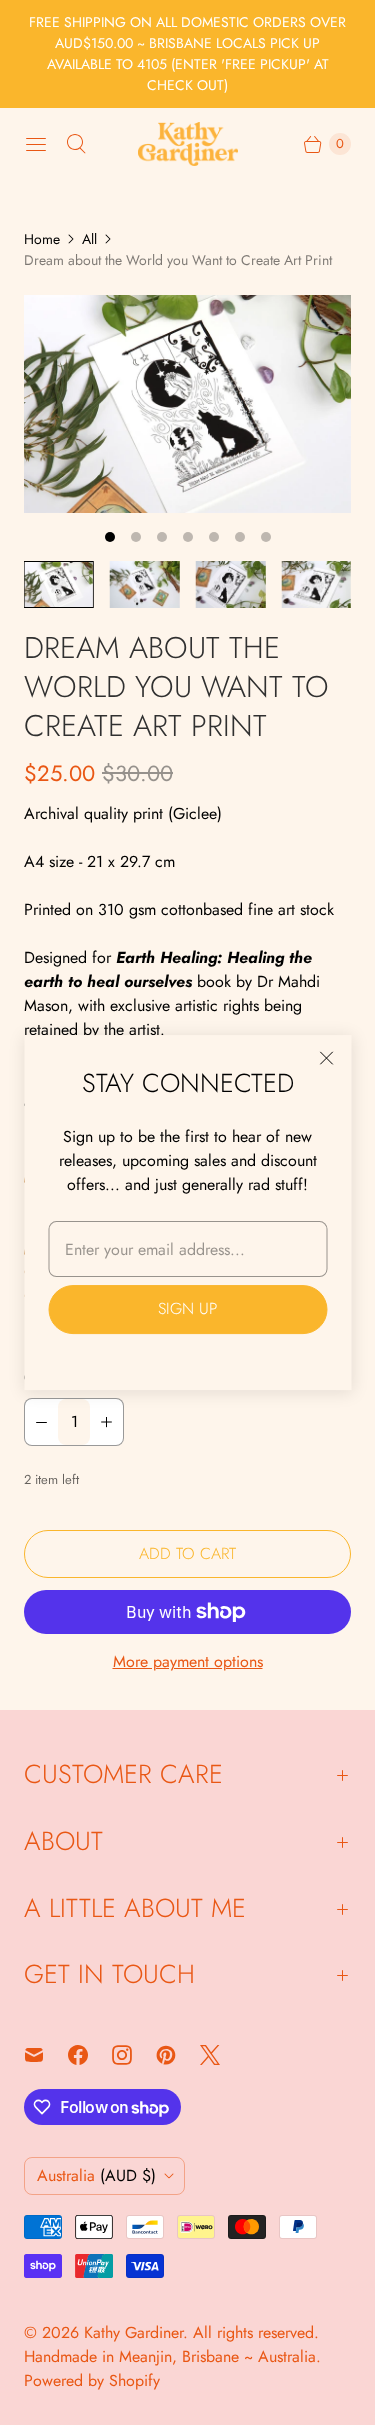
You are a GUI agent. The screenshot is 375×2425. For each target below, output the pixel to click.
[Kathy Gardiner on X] (222, 2055)
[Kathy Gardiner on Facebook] (90, 2055)
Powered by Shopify (92, 2380)
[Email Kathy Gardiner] (46, 2055)
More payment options (188, 1661)
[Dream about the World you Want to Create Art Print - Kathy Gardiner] (187, 404)
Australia (96, 2175)
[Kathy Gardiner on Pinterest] (178, 2055)
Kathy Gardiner (133, 2332)
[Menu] (36, 144)
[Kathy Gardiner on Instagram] (134, 2055)
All (89, 239)
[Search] (76, 144)
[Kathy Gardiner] (188, 144)
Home (42, 239)
